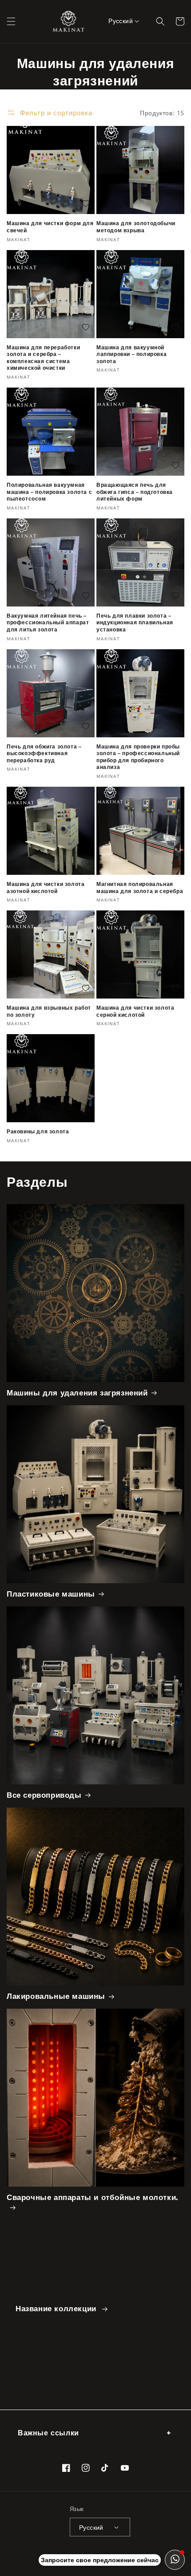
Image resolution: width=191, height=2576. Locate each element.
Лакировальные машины (56, 1996)
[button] (11, 21)
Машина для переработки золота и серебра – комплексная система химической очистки (43, 358)
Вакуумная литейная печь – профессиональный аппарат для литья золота (48, 623)
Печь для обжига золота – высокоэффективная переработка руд (44, 753)
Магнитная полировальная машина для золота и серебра (140, 888)
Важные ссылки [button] (48, 2433)
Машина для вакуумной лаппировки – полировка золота (131, 354)
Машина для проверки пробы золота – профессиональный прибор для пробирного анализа (138, 757)
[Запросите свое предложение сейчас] (175, 2560)
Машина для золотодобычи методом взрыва (136, 227)
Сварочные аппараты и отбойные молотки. (92, 2197)
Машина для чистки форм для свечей (50, 227)
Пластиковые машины (51, 1594)
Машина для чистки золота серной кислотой (135, 1011)
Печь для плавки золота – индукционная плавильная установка (135, 623)
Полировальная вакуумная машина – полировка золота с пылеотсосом (49, 492)
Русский (121, 21)
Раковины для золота (38, 1131)
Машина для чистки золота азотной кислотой (46, 888)
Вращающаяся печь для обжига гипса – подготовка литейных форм (135, 492)
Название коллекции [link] (57, 2309)
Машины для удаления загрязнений (77, 1393)
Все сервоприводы (44, 1795)
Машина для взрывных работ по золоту (49, 1011)
